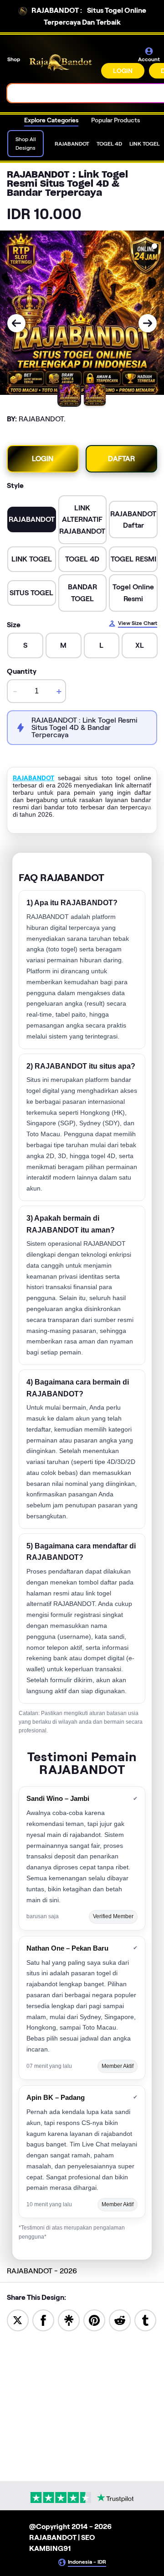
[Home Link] (61, 63)
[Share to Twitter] (18, 2320)
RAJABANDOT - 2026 (42, 2271)
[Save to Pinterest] (94, 2320)
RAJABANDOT (33, 778)
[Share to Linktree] (69, 2320)
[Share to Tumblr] (145, 2320)
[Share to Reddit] (120, 2320)
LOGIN (123, 71)
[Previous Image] (16, 323)
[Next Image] (148, 323)
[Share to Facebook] (43, 2320)
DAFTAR (121, 459)
